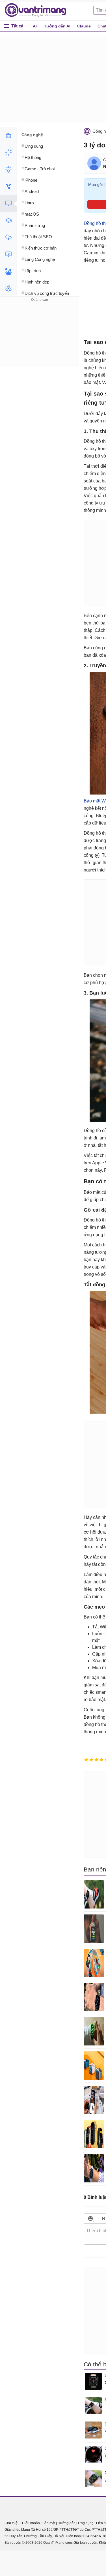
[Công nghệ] (8, 203)
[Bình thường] (96, 1760)
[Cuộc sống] (8, 271)
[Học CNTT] (8, 220)
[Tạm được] (91, 1760)
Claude (84, 26)
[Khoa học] (8, 288)
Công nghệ (32, 135)
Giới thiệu (12, 2523)
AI (35, 26)
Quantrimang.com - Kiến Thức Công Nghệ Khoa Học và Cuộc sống (38, 10)
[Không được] (86, 1760)
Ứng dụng (86, 2523)
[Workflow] (8, 186)
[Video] (8, 254)
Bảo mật (49, 2523)
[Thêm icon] (90, 2218)
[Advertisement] (40, 338)
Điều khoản (31, 2523)
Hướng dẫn (67, 2523)
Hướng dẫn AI (57, 26)
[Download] (8, 237)
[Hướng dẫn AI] (8, 169)
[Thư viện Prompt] (8, 153)
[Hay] (101, 1760)
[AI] (8, 136)
